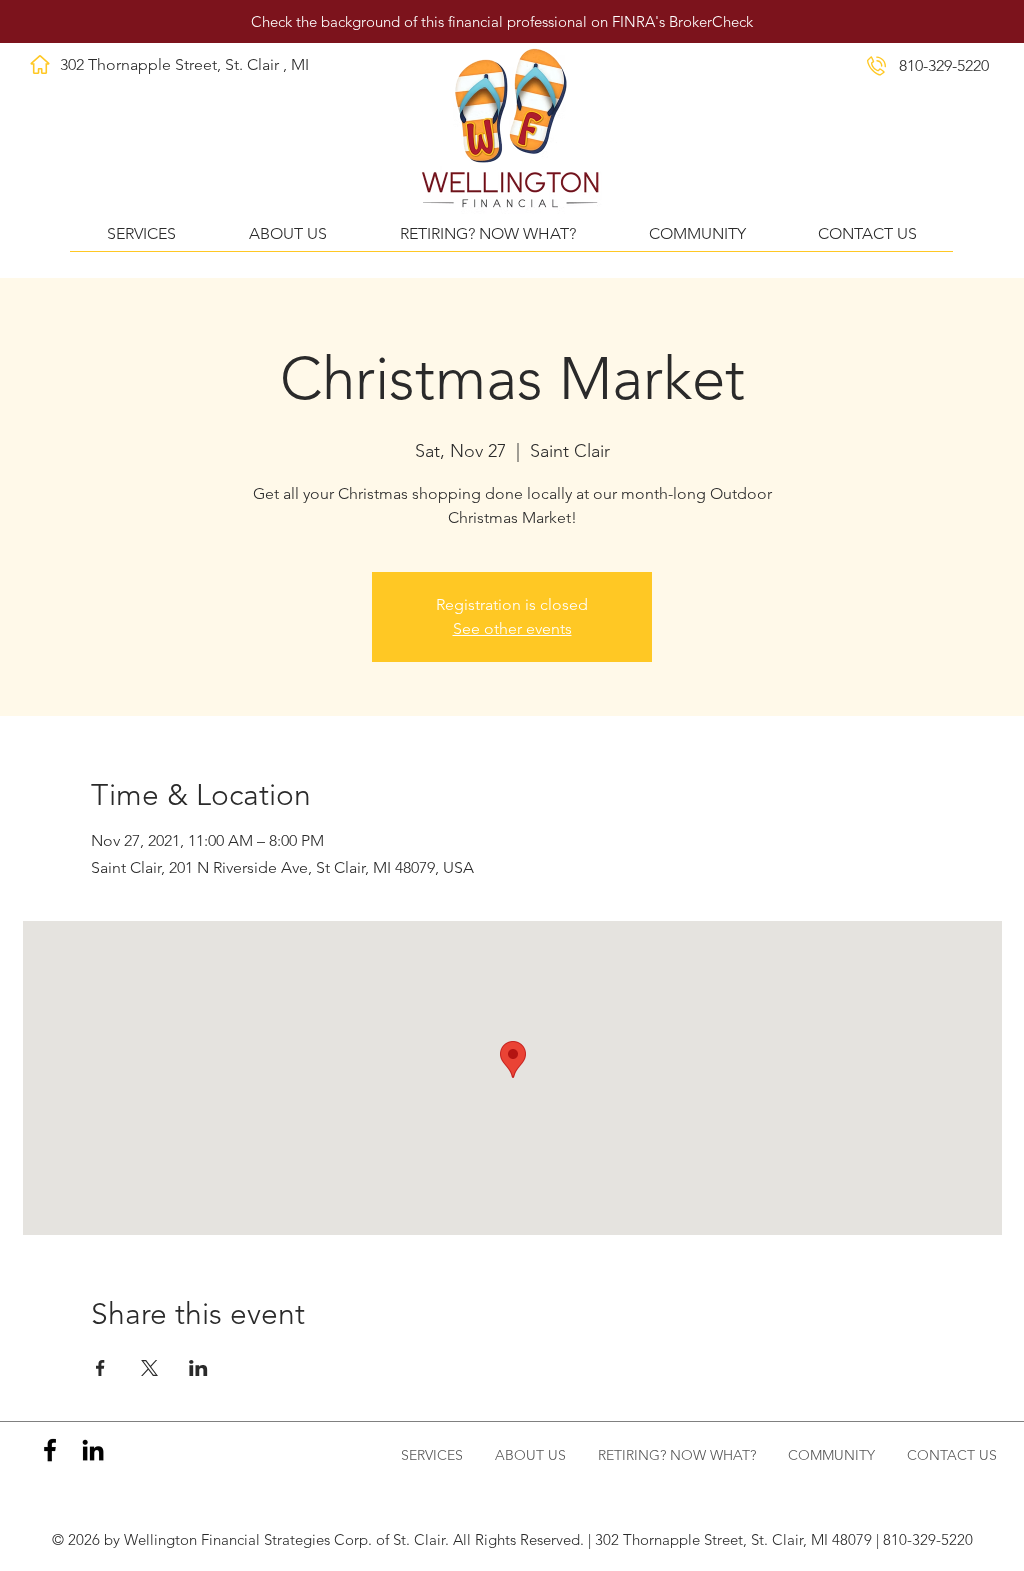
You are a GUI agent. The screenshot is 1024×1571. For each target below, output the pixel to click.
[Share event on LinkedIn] (198, 1368)
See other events (512, 628)
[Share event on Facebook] (100, 1368)
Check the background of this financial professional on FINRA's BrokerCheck (502, 21)
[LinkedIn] (93, 1450)
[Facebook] (50, 1450)
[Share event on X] (149, 1368)
